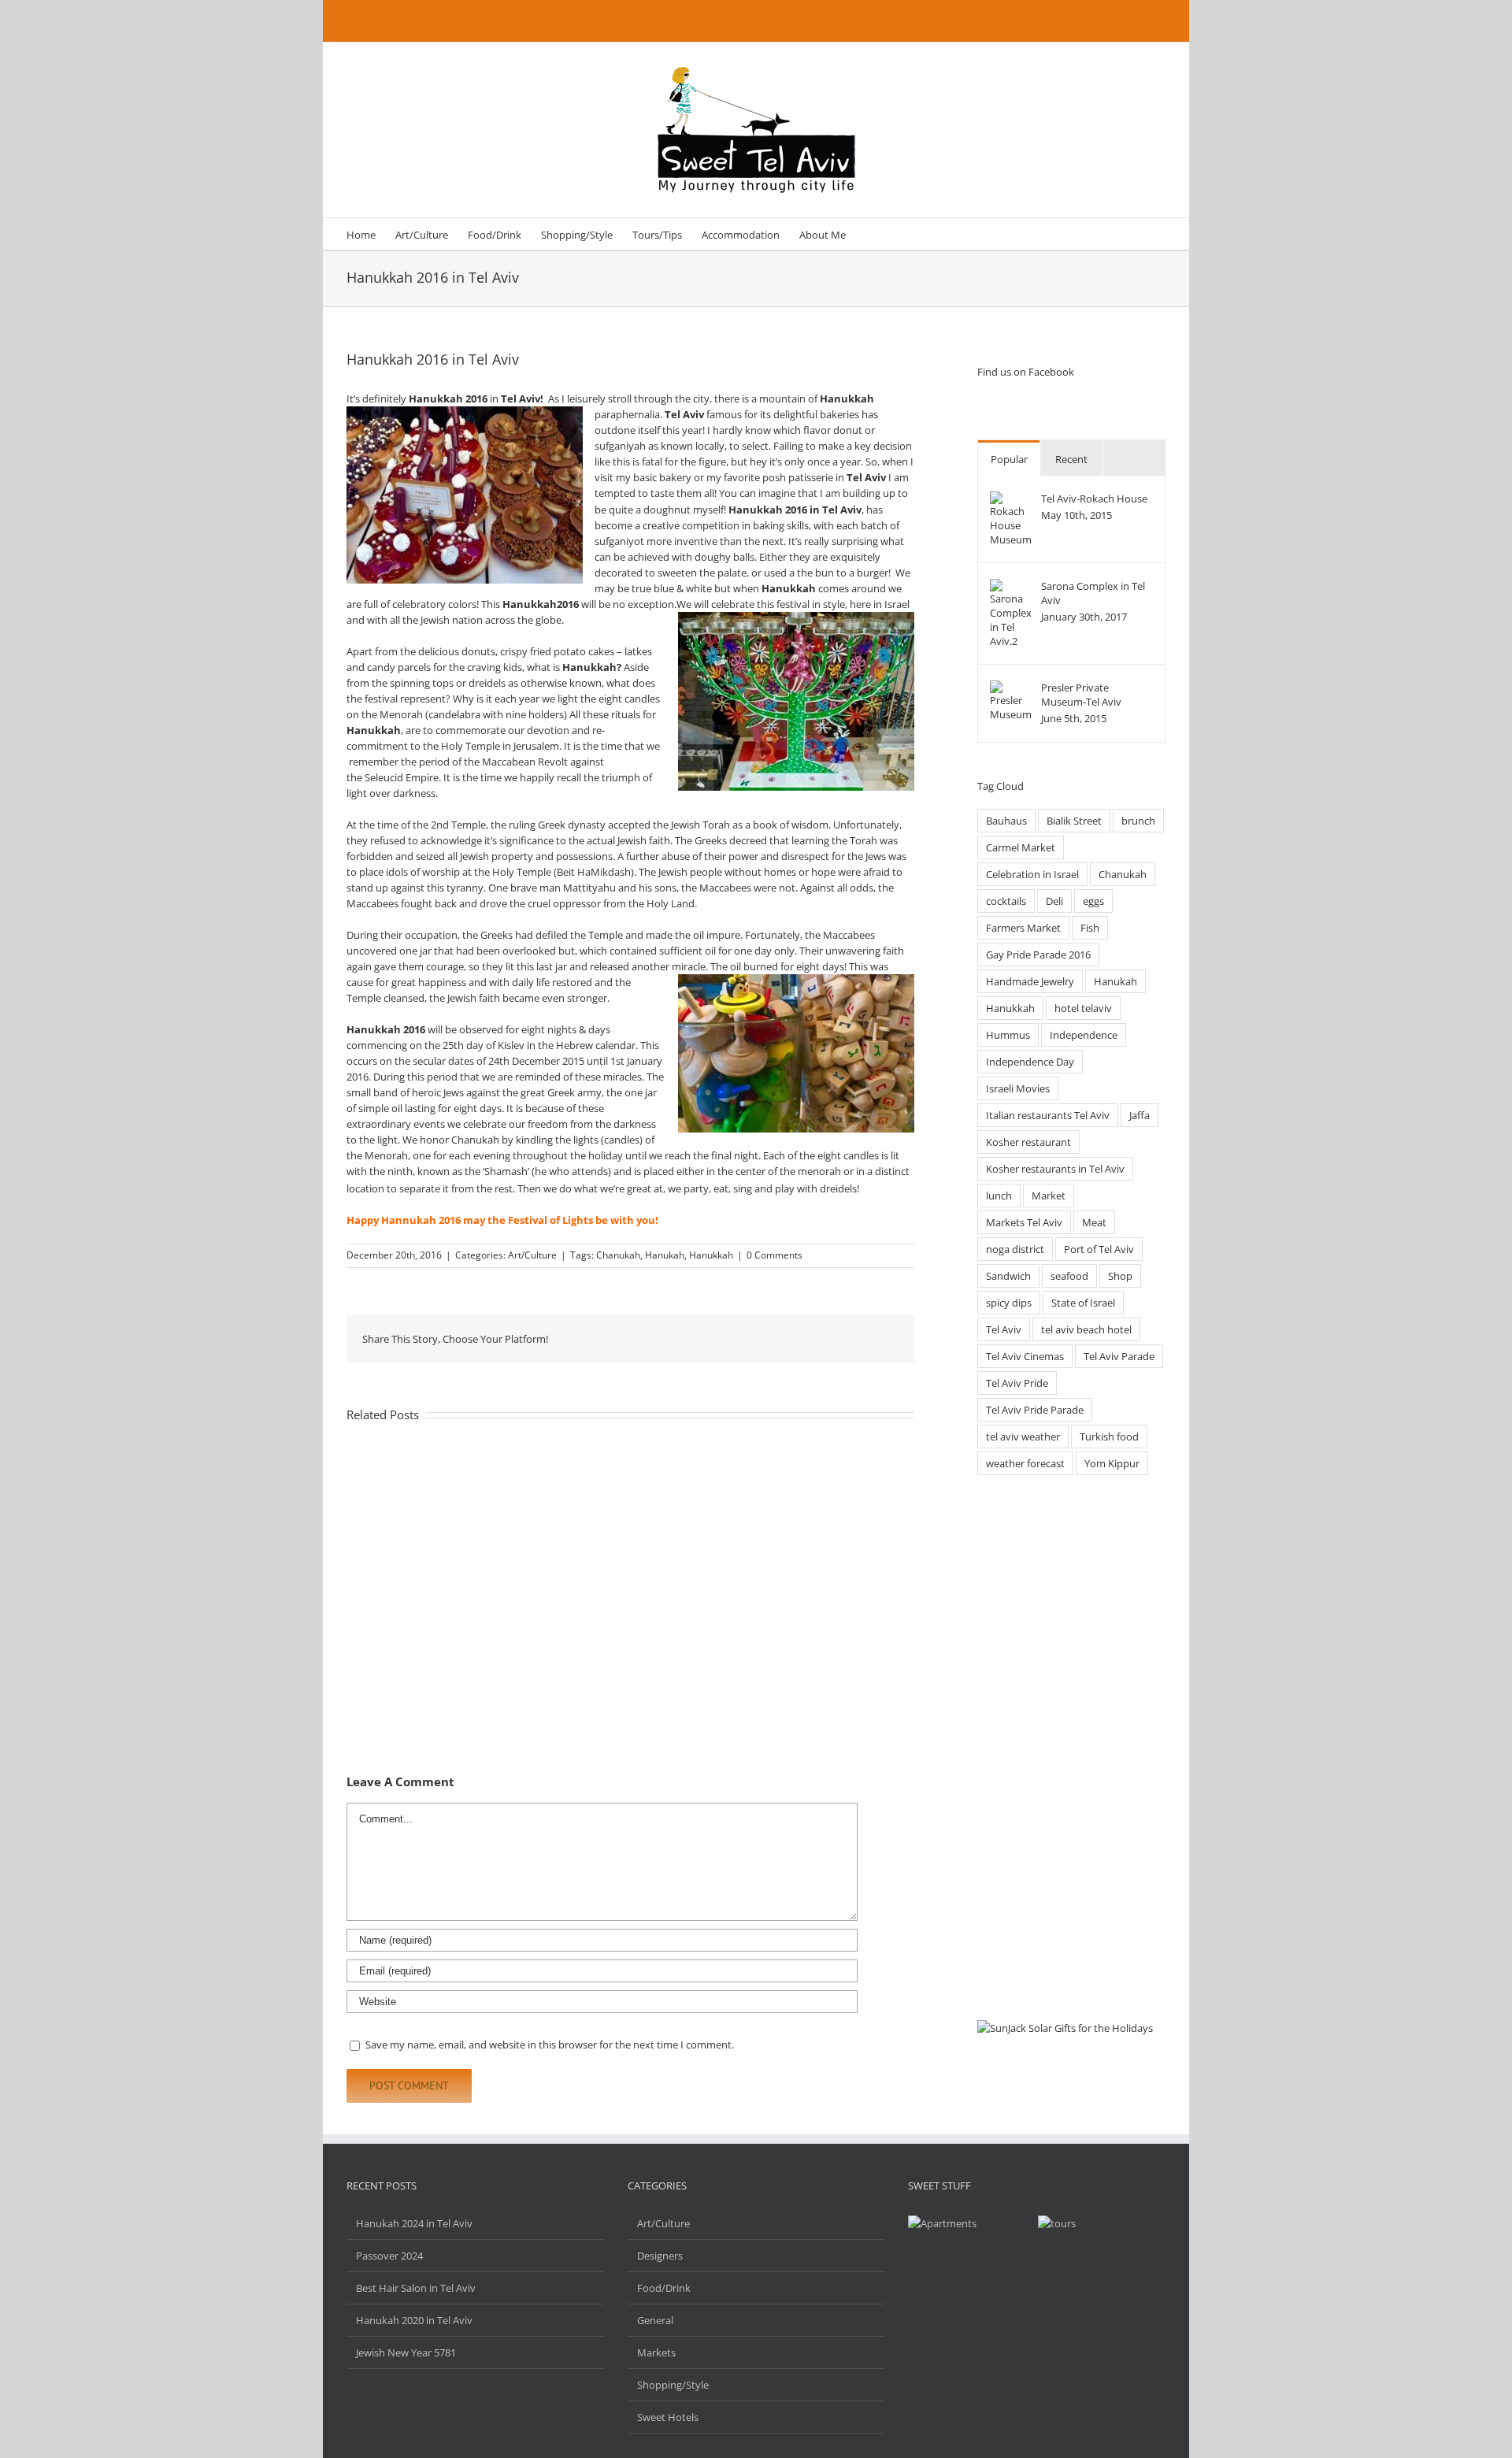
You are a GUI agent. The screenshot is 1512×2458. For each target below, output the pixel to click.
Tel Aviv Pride (1017, 1383)
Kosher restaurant (1028, 1142)
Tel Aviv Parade (1119, 1356)
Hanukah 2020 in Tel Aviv (414, 2320)
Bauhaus (1006, 821)
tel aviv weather (1023, 1437)
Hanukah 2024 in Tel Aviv (414, 2223)
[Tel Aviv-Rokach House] (1010, 499)
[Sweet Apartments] (1057, 2223)
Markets (656, 2352)
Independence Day (1030, 1062)
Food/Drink (664, 2288)
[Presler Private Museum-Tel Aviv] (1010, 688)
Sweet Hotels (668, 2417)
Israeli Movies (1018, 1088)
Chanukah (618, 1255)
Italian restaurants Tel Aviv (1048, 1115)
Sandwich (1008, 1276)
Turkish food (1109, 1437)
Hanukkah (711, 1255)
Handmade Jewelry (1030, 981)
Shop (1120, 1276)
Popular (1009, 459)
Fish (1090, 928)
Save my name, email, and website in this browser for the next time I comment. (550, 2045)
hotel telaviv (1083, 1008)
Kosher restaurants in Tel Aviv (1055, 1169)
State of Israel (1083, 1303)
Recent (1071, 459)
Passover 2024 (389, 2256)
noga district (1015, 1249)
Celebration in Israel (1032, 874)
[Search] (869, 234)
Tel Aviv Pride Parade (1035, 1410)
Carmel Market (1021, 847)
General (655, 2320)
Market (1049, 1196)
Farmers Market (1023, 928)
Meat (1094, 1222)
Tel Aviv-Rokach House (1094, 499)
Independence (1084, 1035)
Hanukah (665, 1255)
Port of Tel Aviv (1099, 1249)
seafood (1069, 1276)
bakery (675, 477)
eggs (1093, 901)
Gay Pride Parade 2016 (1038, 955)
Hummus (1008, 1035)
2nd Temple (458, 825)
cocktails (1006, 901)
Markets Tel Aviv (1024, 1222)
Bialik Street (1074, 821)
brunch (1138, 821)
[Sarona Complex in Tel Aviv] (1010, 587)
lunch (999, 1196)
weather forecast (1025, 1463)
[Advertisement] (1071, 1748)
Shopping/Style (673, 2385)
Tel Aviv (1004, 1329)
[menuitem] (361, 234)
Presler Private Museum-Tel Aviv (1081, 695)
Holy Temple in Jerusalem (500, 746)
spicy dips (1009, 1303)
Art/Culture (532, 1255)
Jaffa (1140, 1115)
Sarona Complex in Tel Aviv (1093, 593)
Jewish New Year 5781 (406, 2352)
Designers (660, 2256)
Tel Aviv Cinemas (1025, 1356)
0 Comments (775, 1255)
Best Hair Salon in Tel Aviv (416, 2288)
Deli (1054, 901)
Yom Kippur (1112, 1463)
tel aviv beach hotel (1086, 1329)
